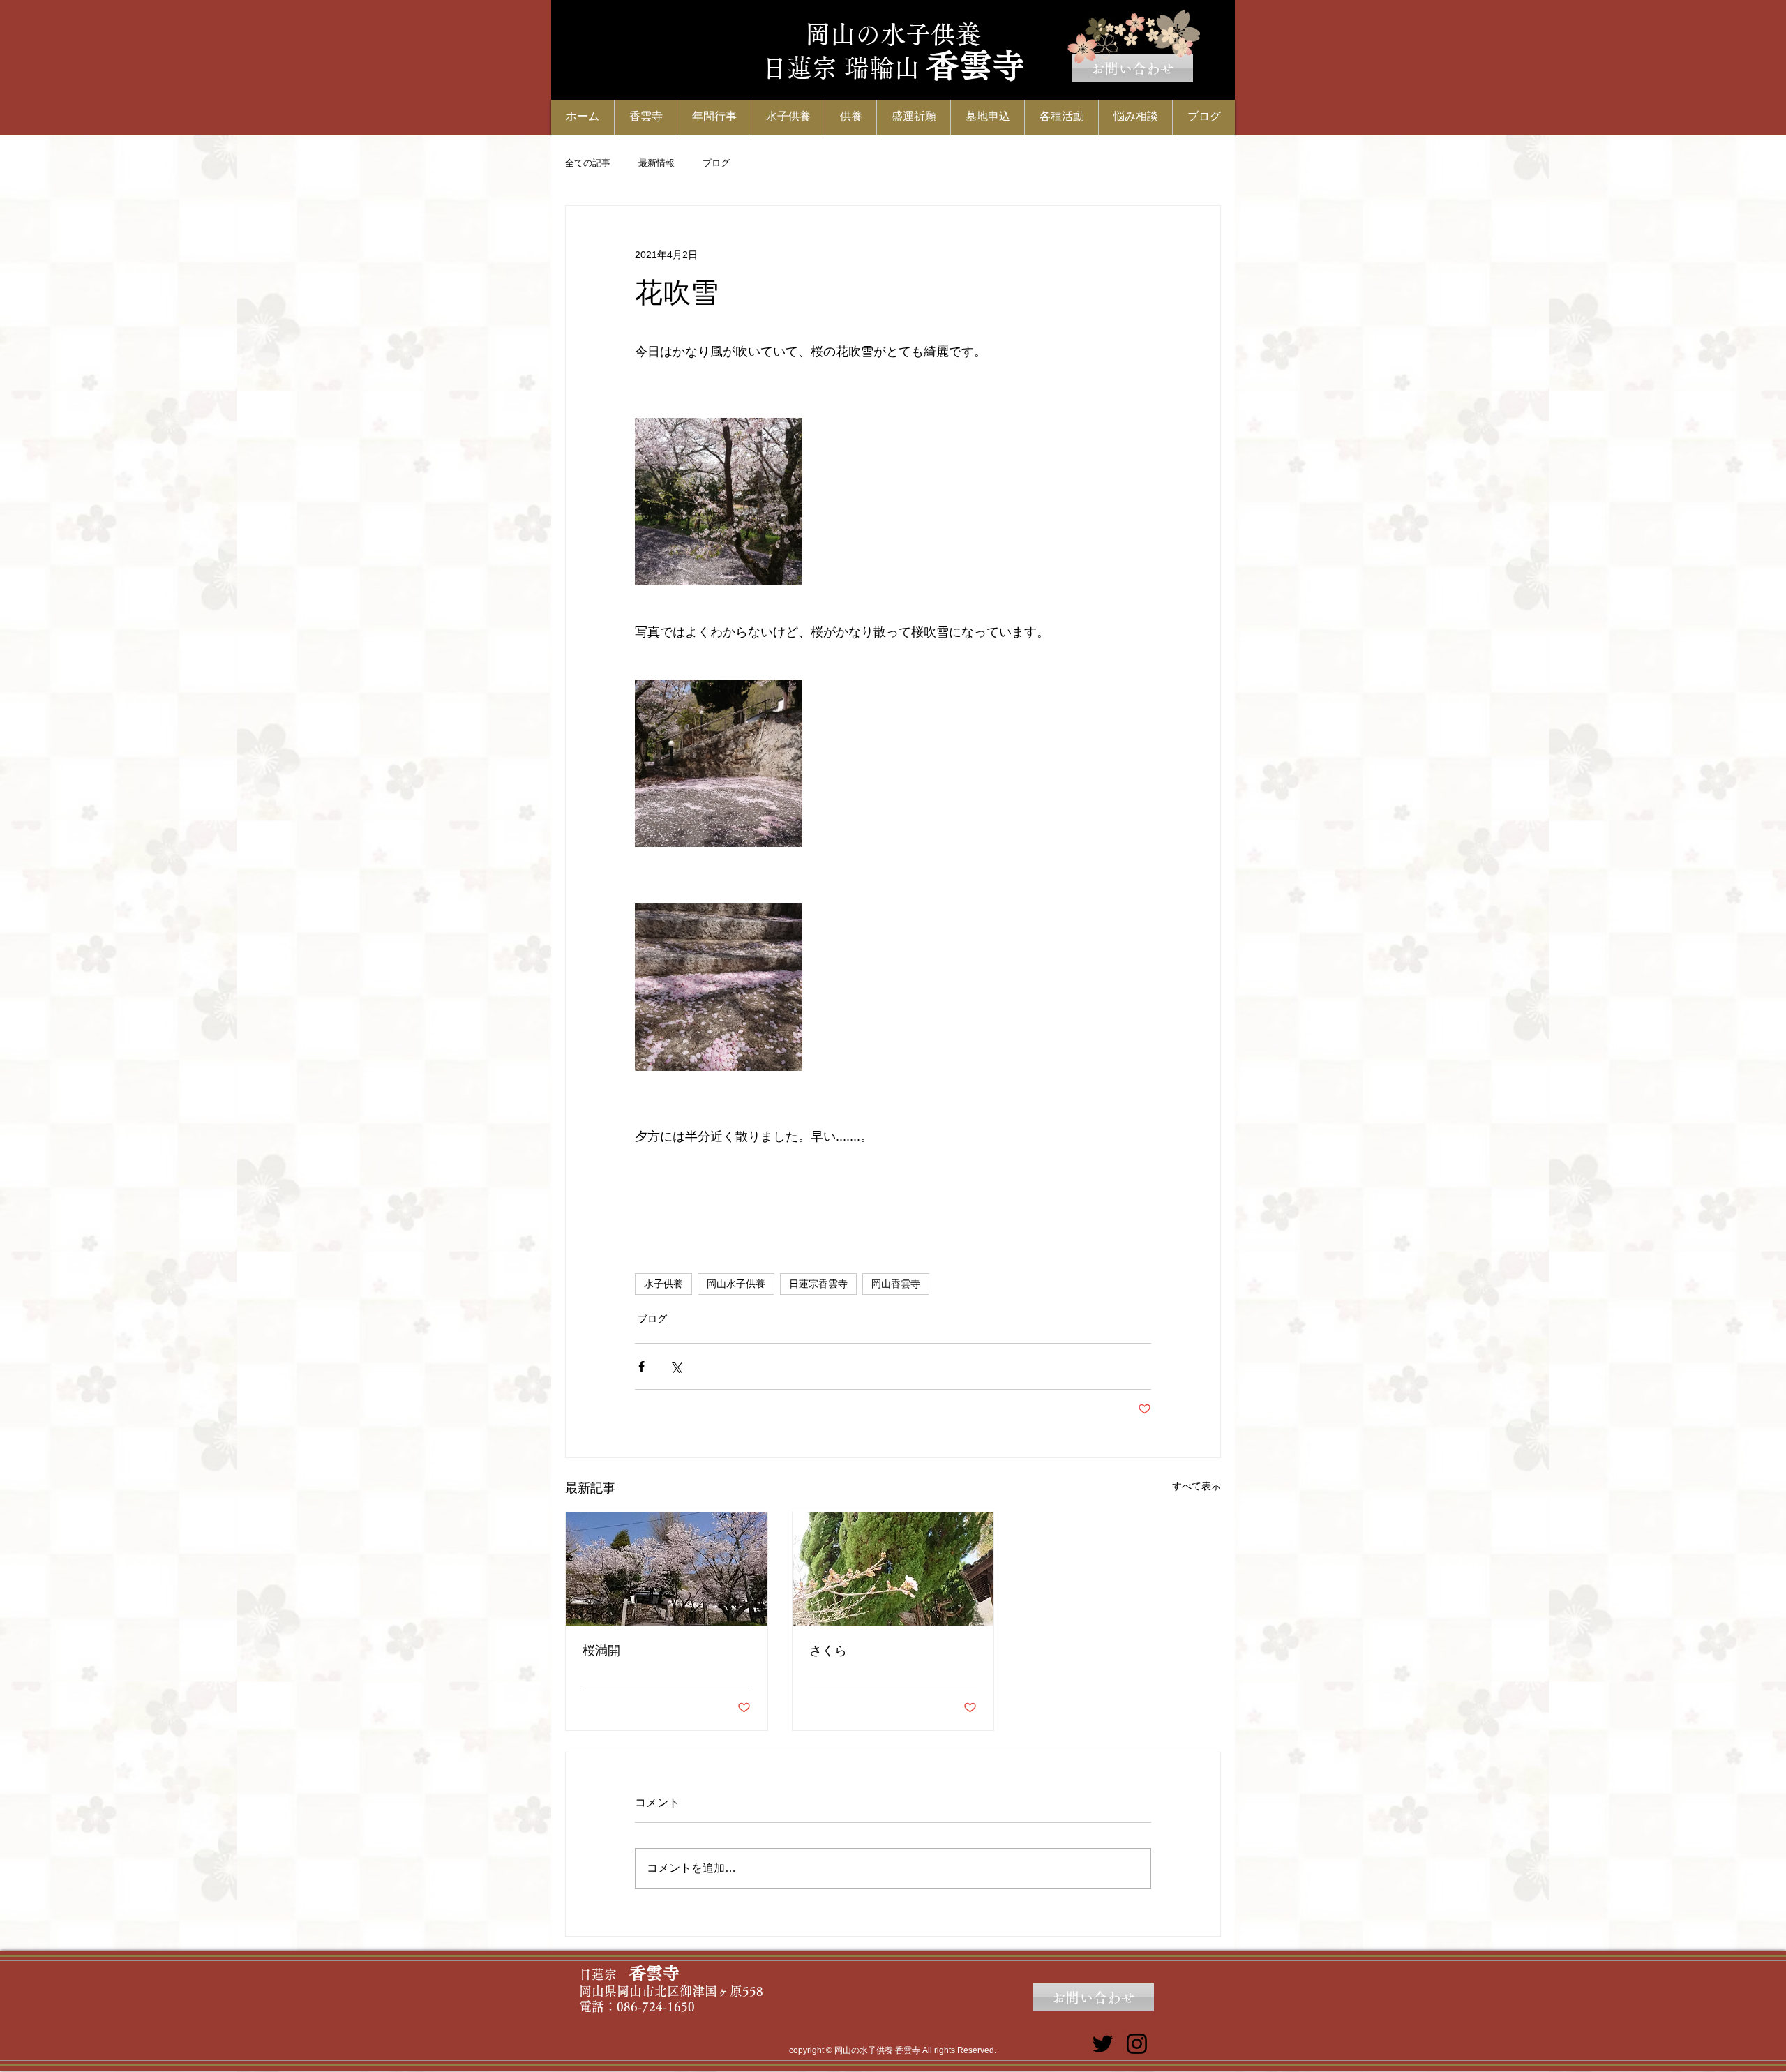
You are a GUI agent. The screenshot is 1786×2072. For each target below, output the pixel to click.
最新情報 (656, 163)
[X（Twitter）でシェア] (676, 1366)
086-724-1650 (656, 2006)
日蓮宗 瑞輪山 (841, 68)
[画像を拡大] (719, 502)
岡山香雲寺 (896, 1284)
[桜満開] (667, 1569)
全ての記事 (588, 163)
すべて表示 (1196, 1486)
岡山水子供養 (736, 1284)
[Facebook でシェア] (641, 1366)
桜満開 (601, 1651)
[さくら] (893, 1569)
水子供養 (663, 1284)
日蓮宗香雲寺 (818, 1284)
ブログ (716, 163)
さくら (828, 1651)
